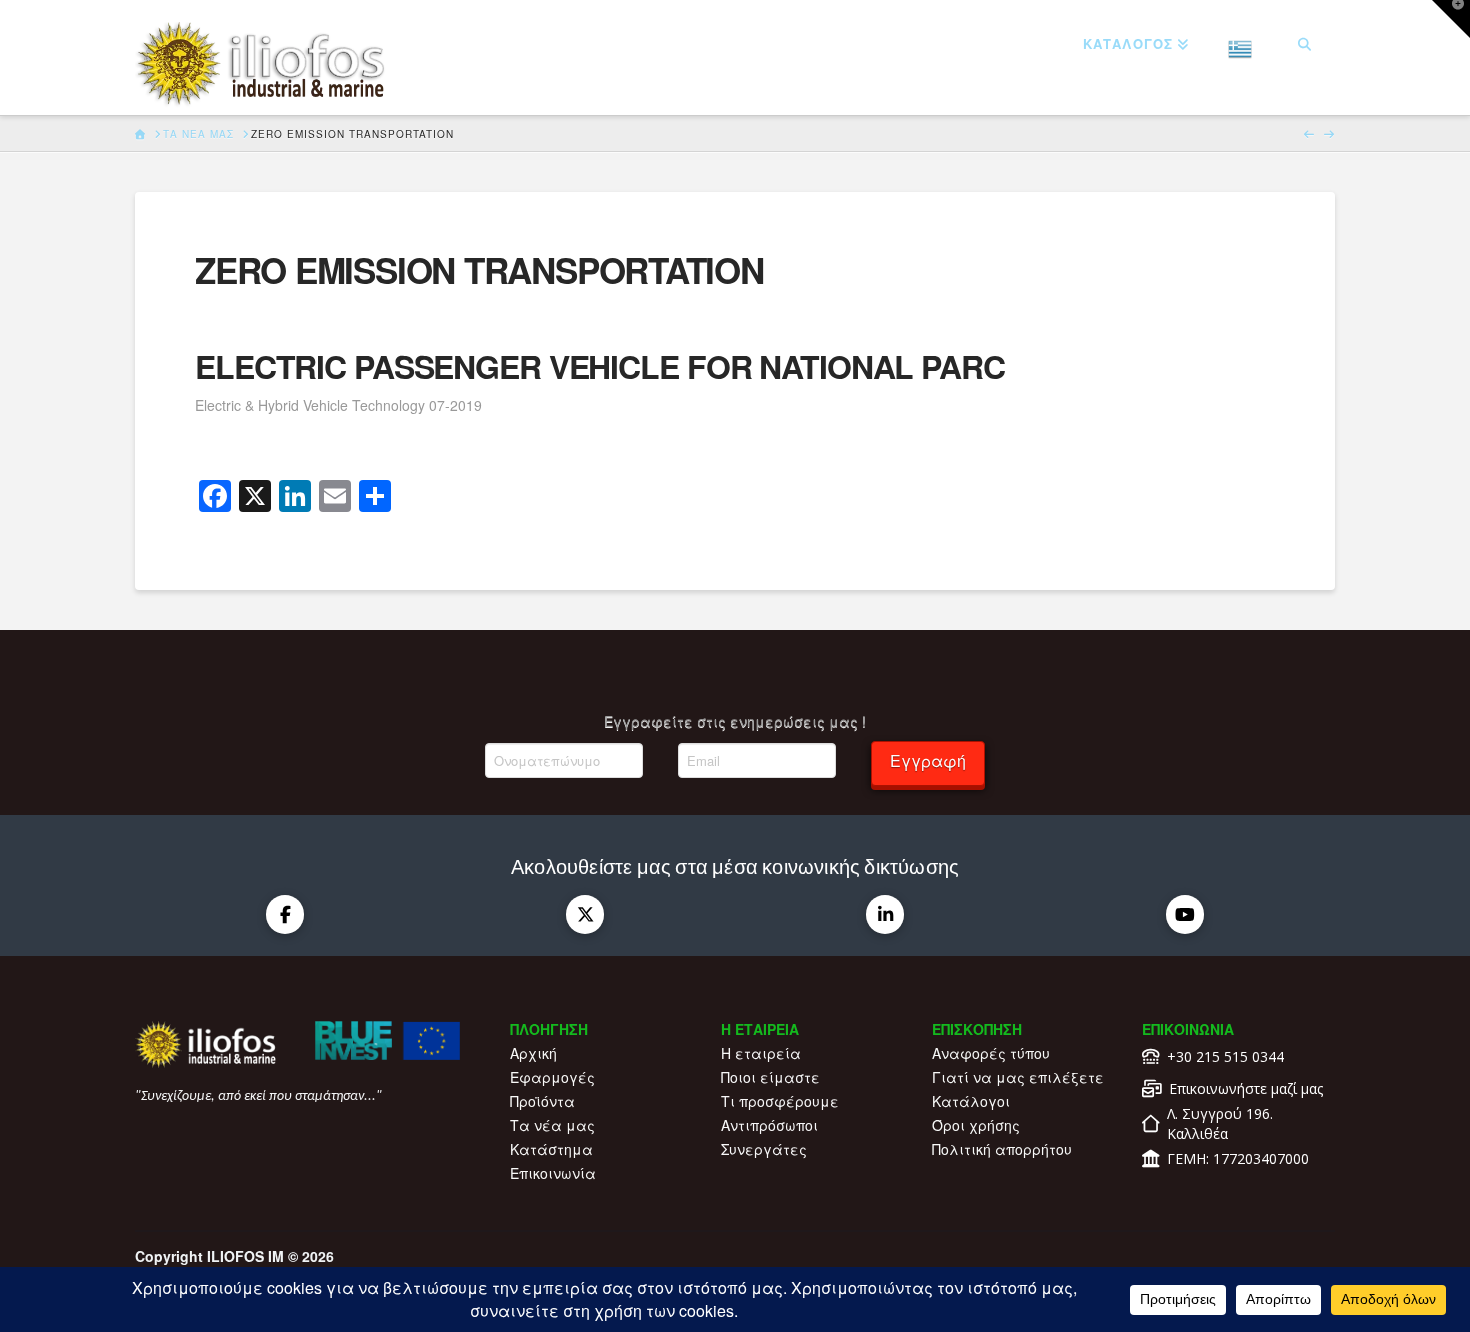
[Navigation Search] (1304, 45)
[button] (1451, 19)
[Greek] (1241, 45)
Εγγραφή (928, 760)
